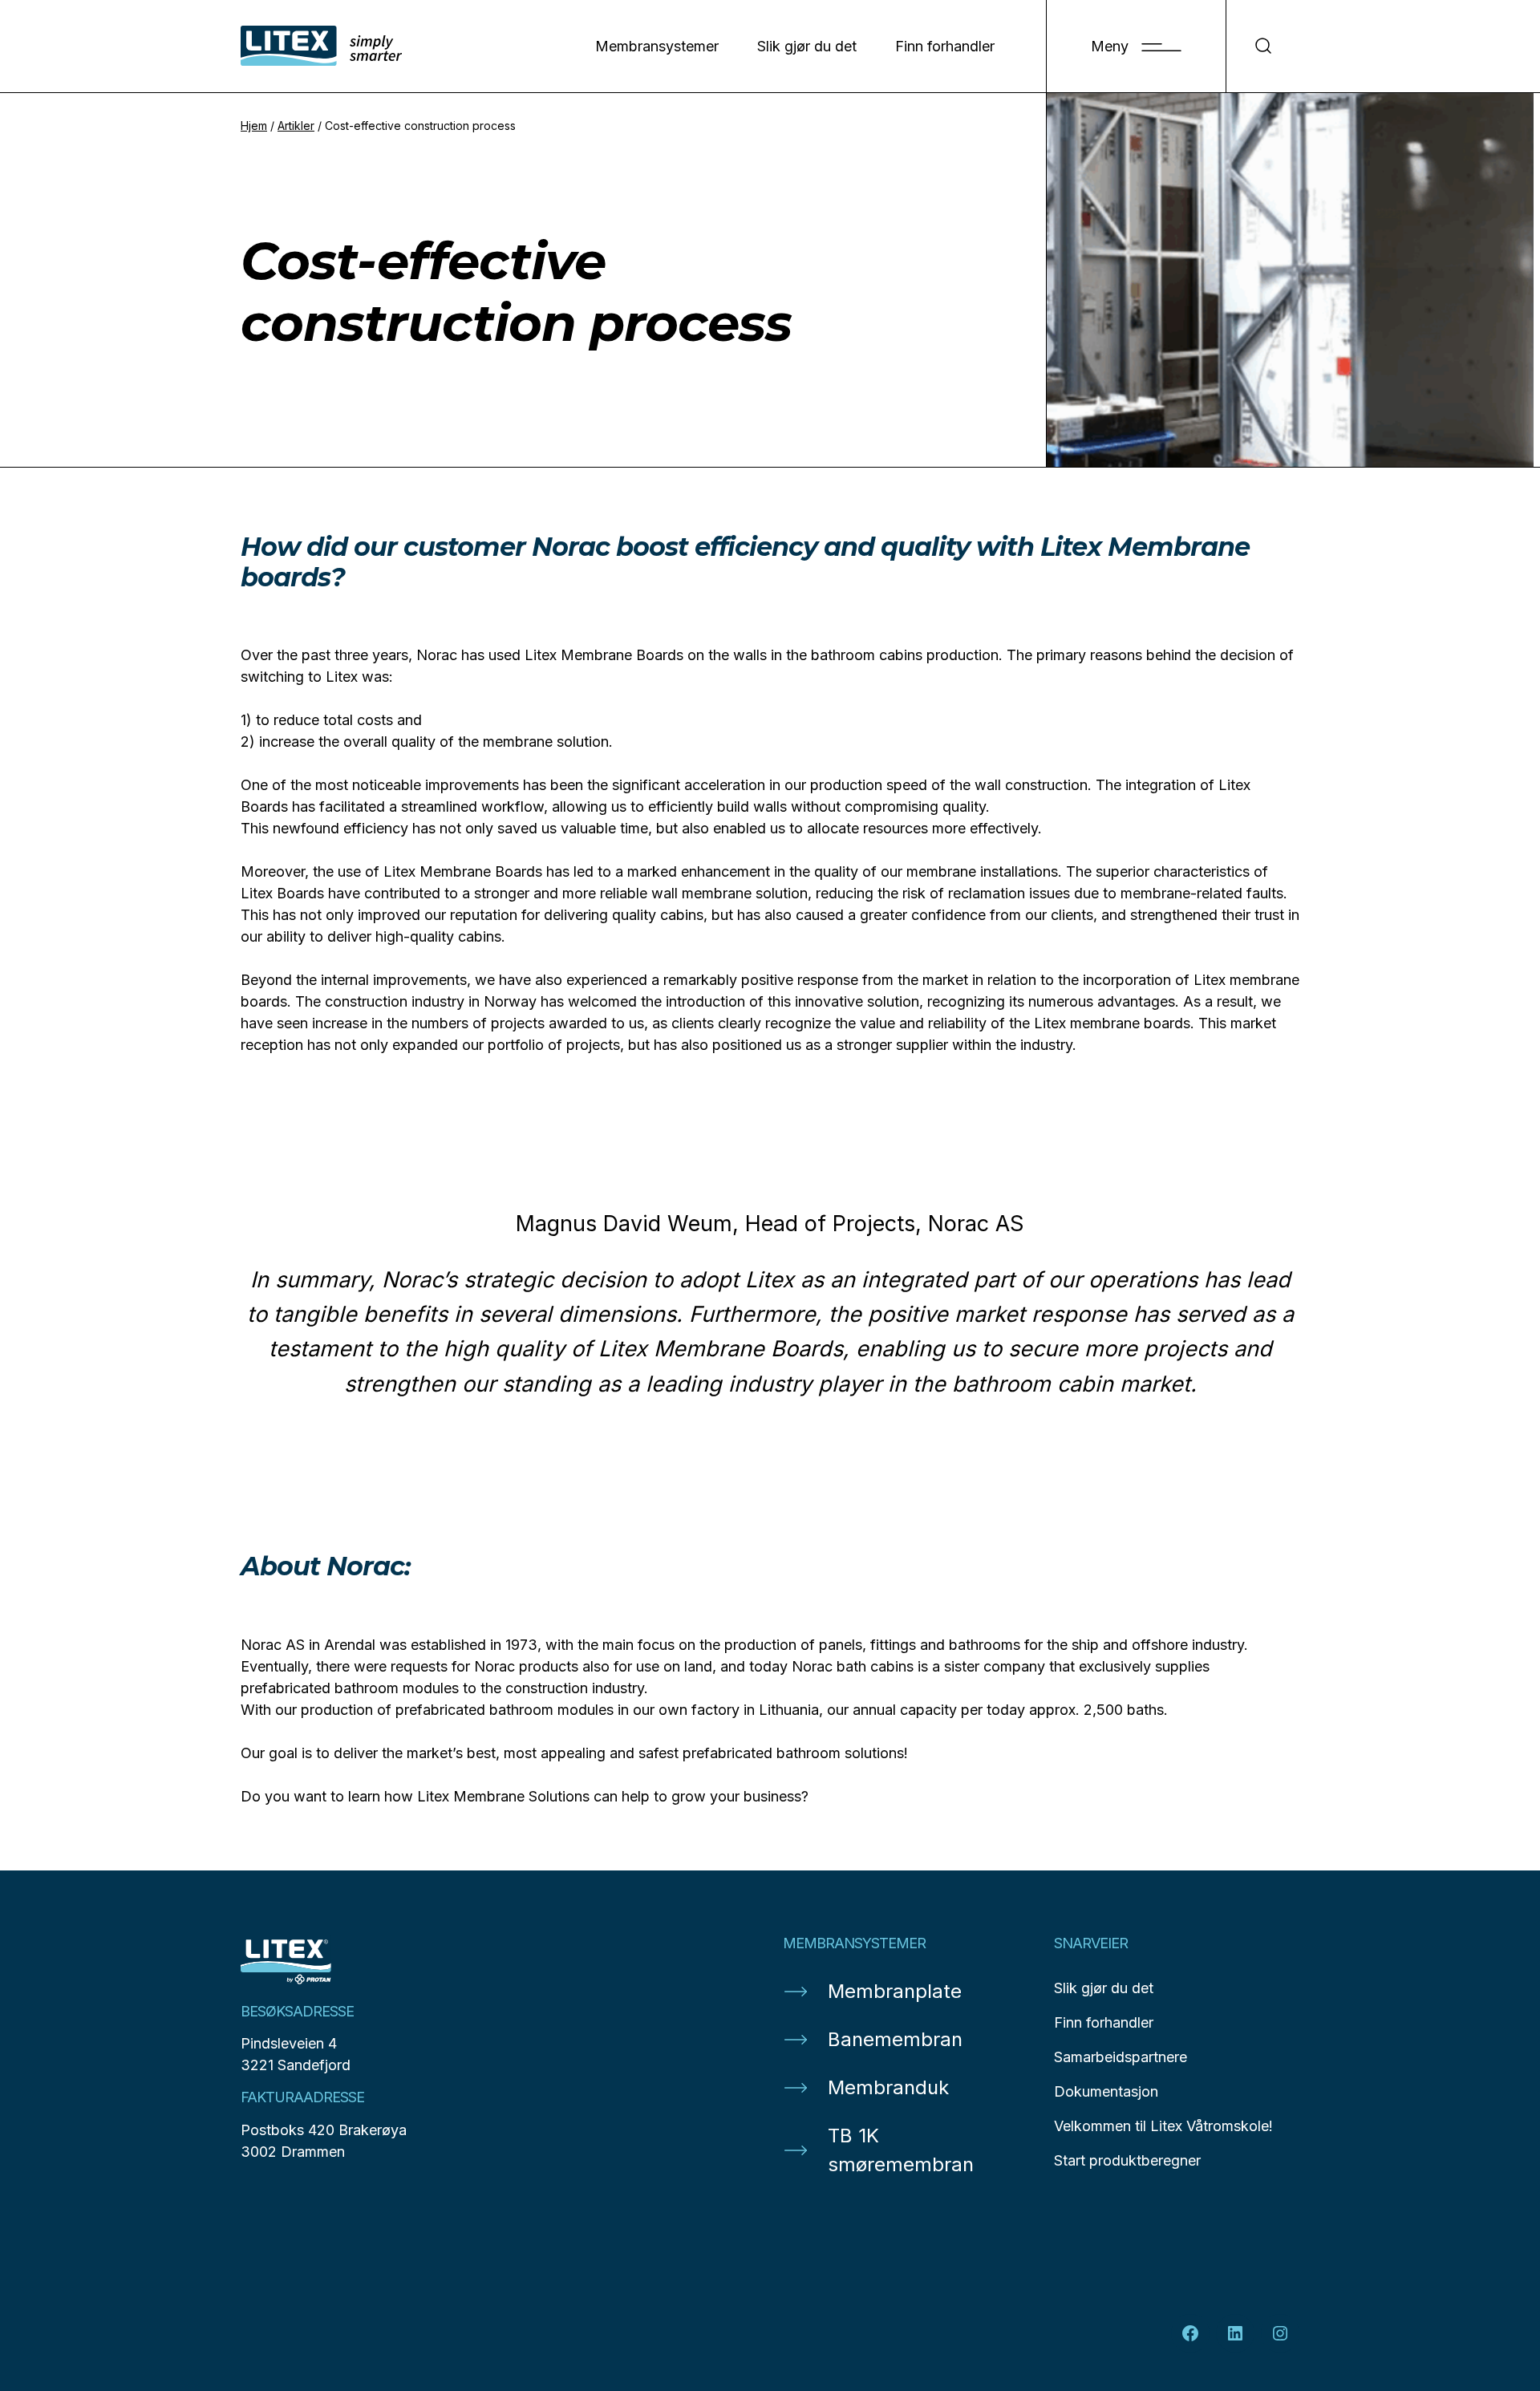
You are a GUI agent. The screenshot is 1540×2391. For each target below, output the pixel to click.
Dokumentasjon (1106, 2091)
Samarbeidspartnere (1121, 2057)
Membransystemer (657, 46)
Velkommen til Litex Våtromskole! (1163, 2126)
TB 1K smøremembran (901, 2150)
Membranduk (888, 2087)
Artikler (296, 126)
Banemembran (895, 2039)
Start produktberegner (1127, 2160)
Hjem (254, 126)
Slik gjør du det (807, 46)
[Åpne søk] (1263, 46)
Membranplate (895, 1991)
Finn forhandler (945, 46)
